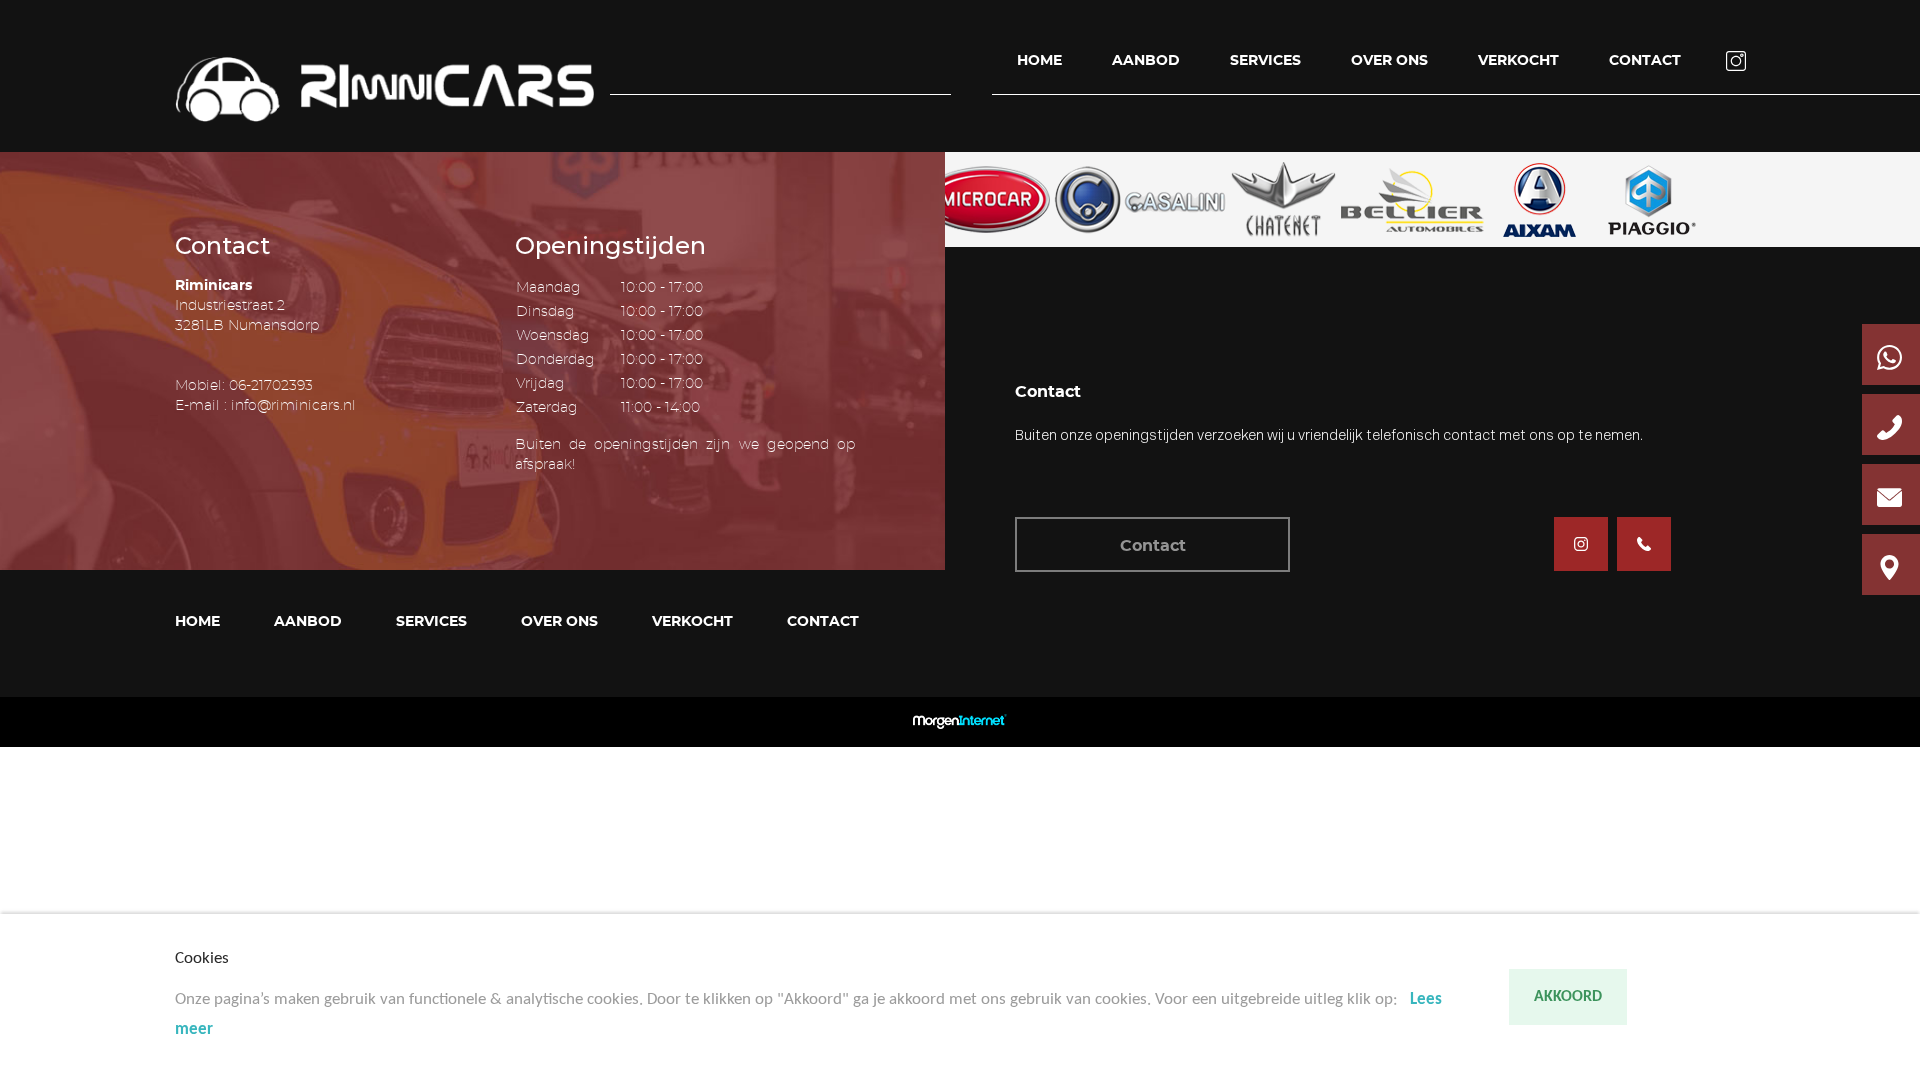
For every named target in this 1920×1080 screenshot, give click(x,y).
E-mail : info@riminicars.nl (265, 406)
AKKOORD (1568, 997)
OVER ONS (1389, 61)
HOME (1039, 61)
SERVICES (1265, 61)
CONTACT (1645, 61)
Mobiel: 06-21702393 (244, 386)
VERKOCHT (1518, 61)
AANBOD (1146, 61)
